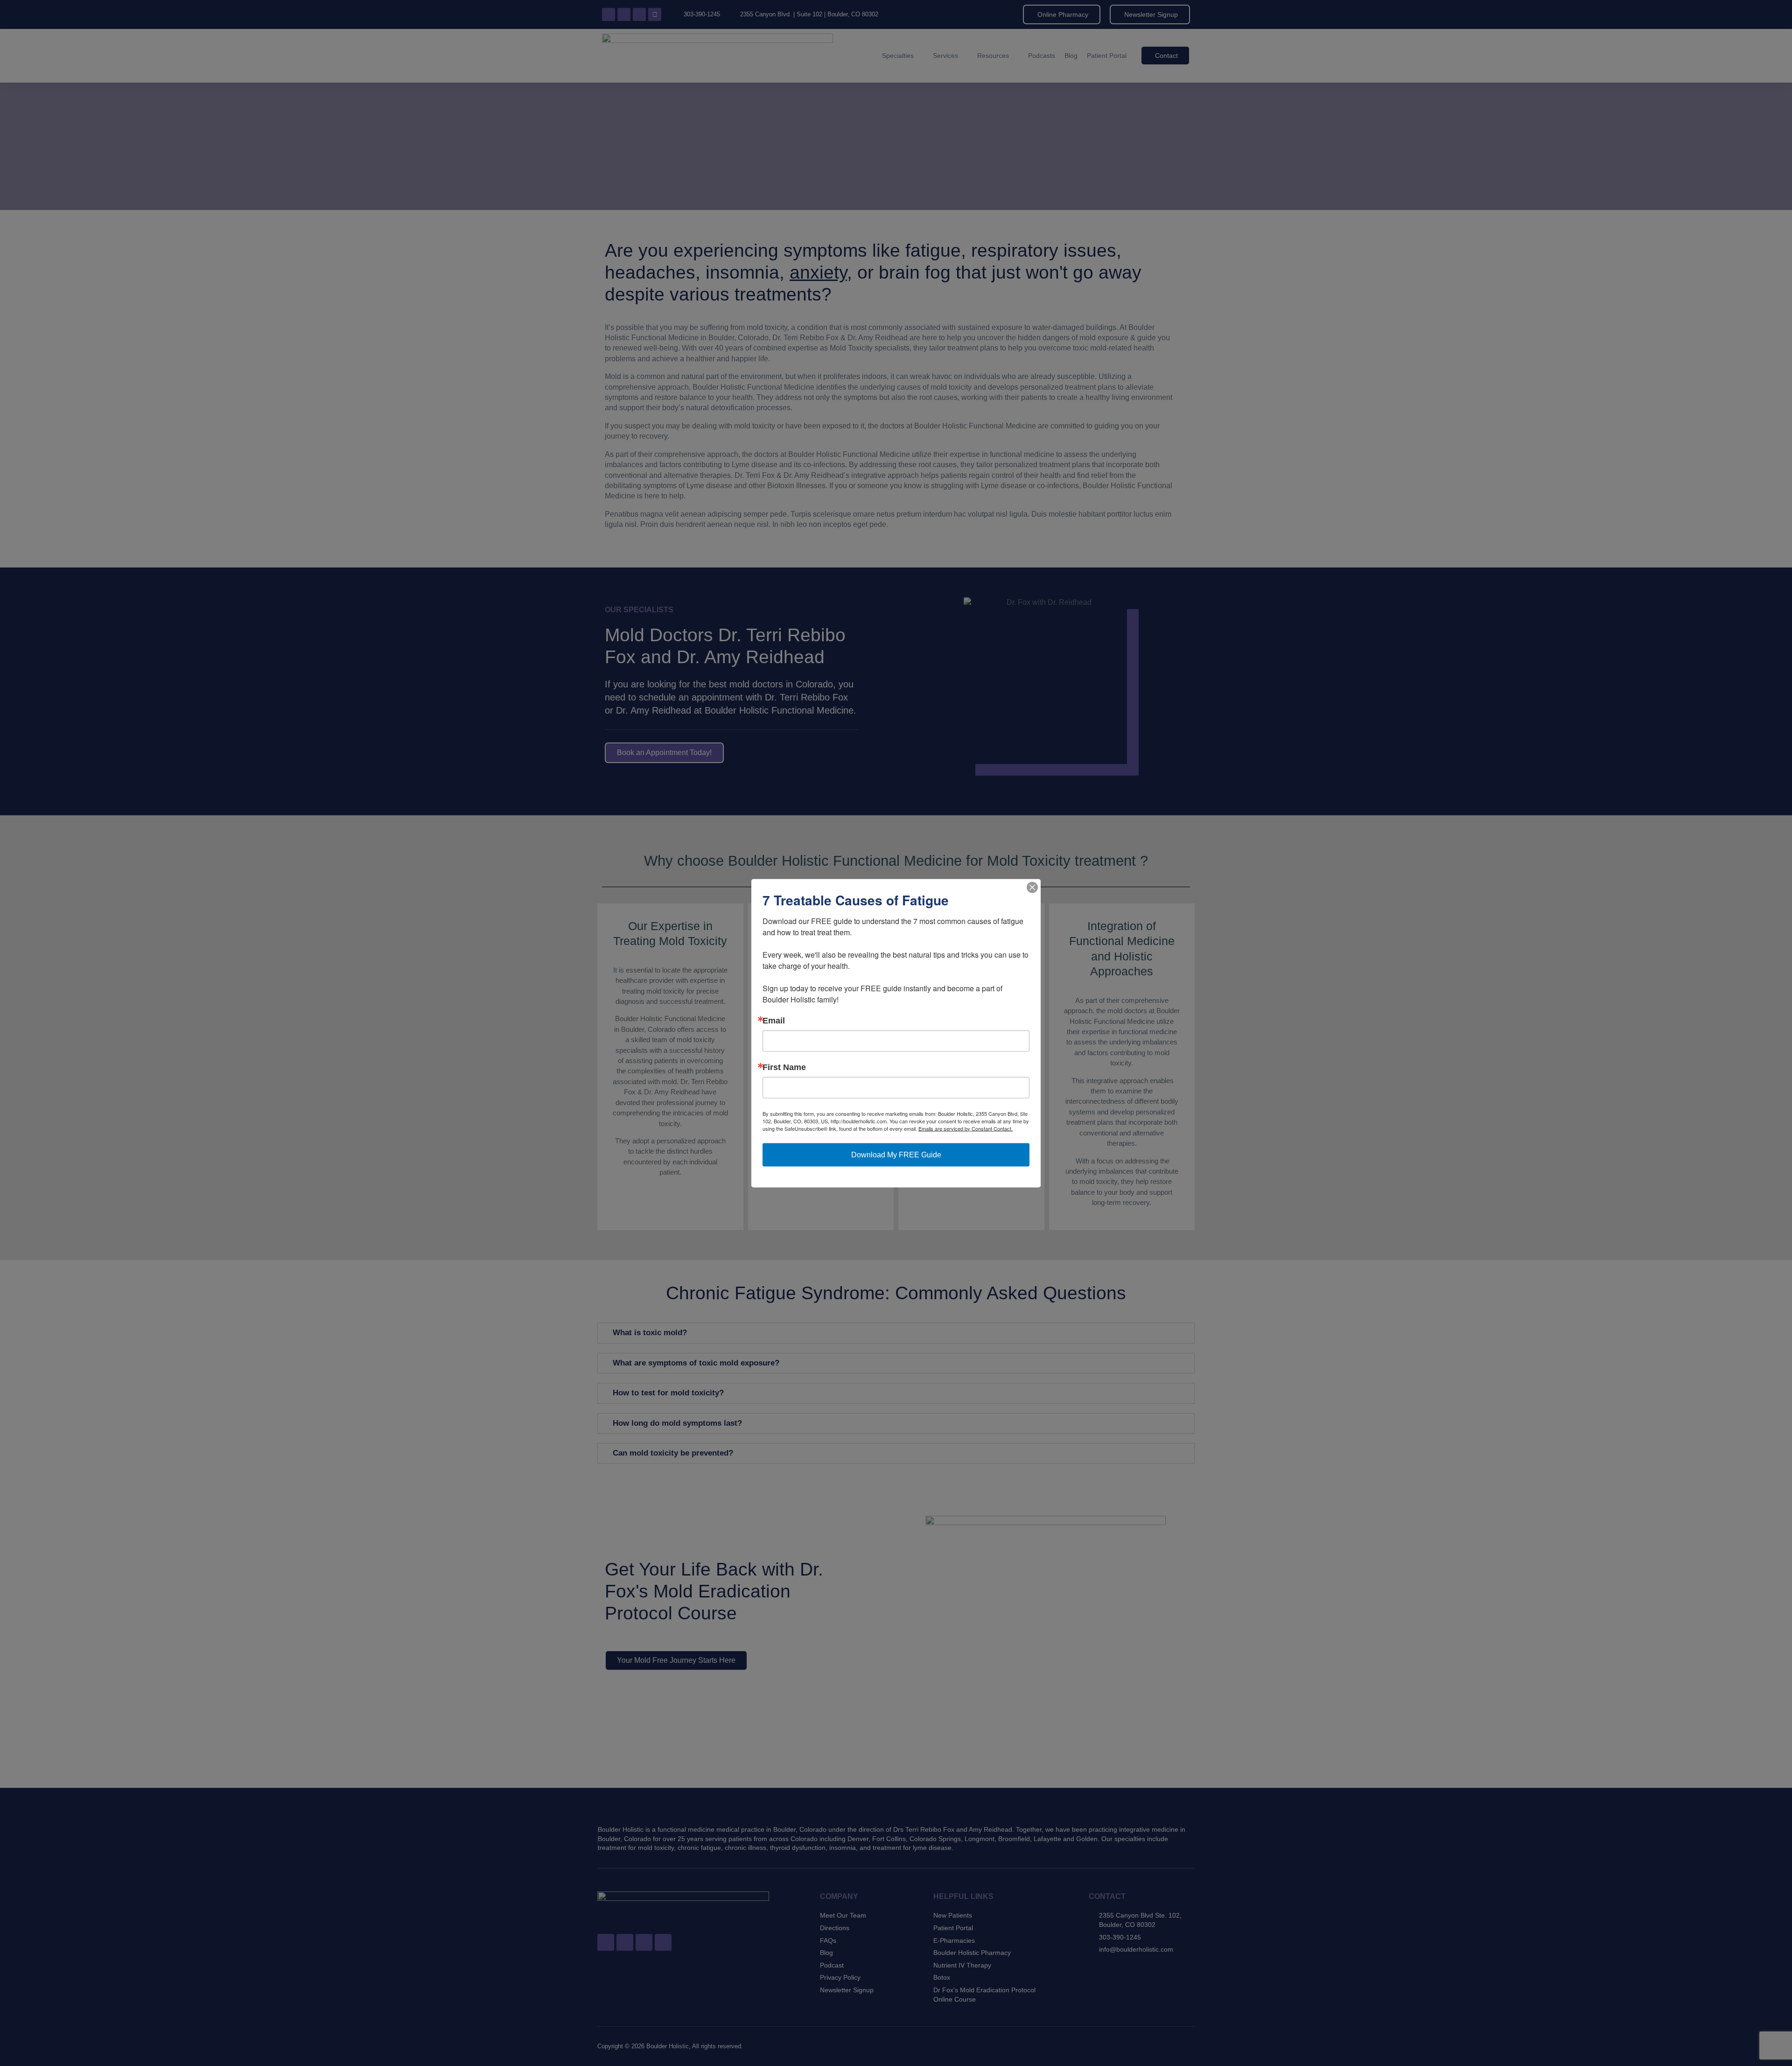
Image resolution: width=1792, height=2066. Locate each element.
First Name (784, 1067)
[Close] (1032, 887)
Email (774, 1020)
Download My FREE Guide (896, 1154)
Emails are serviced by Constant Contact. (966, 1128)
